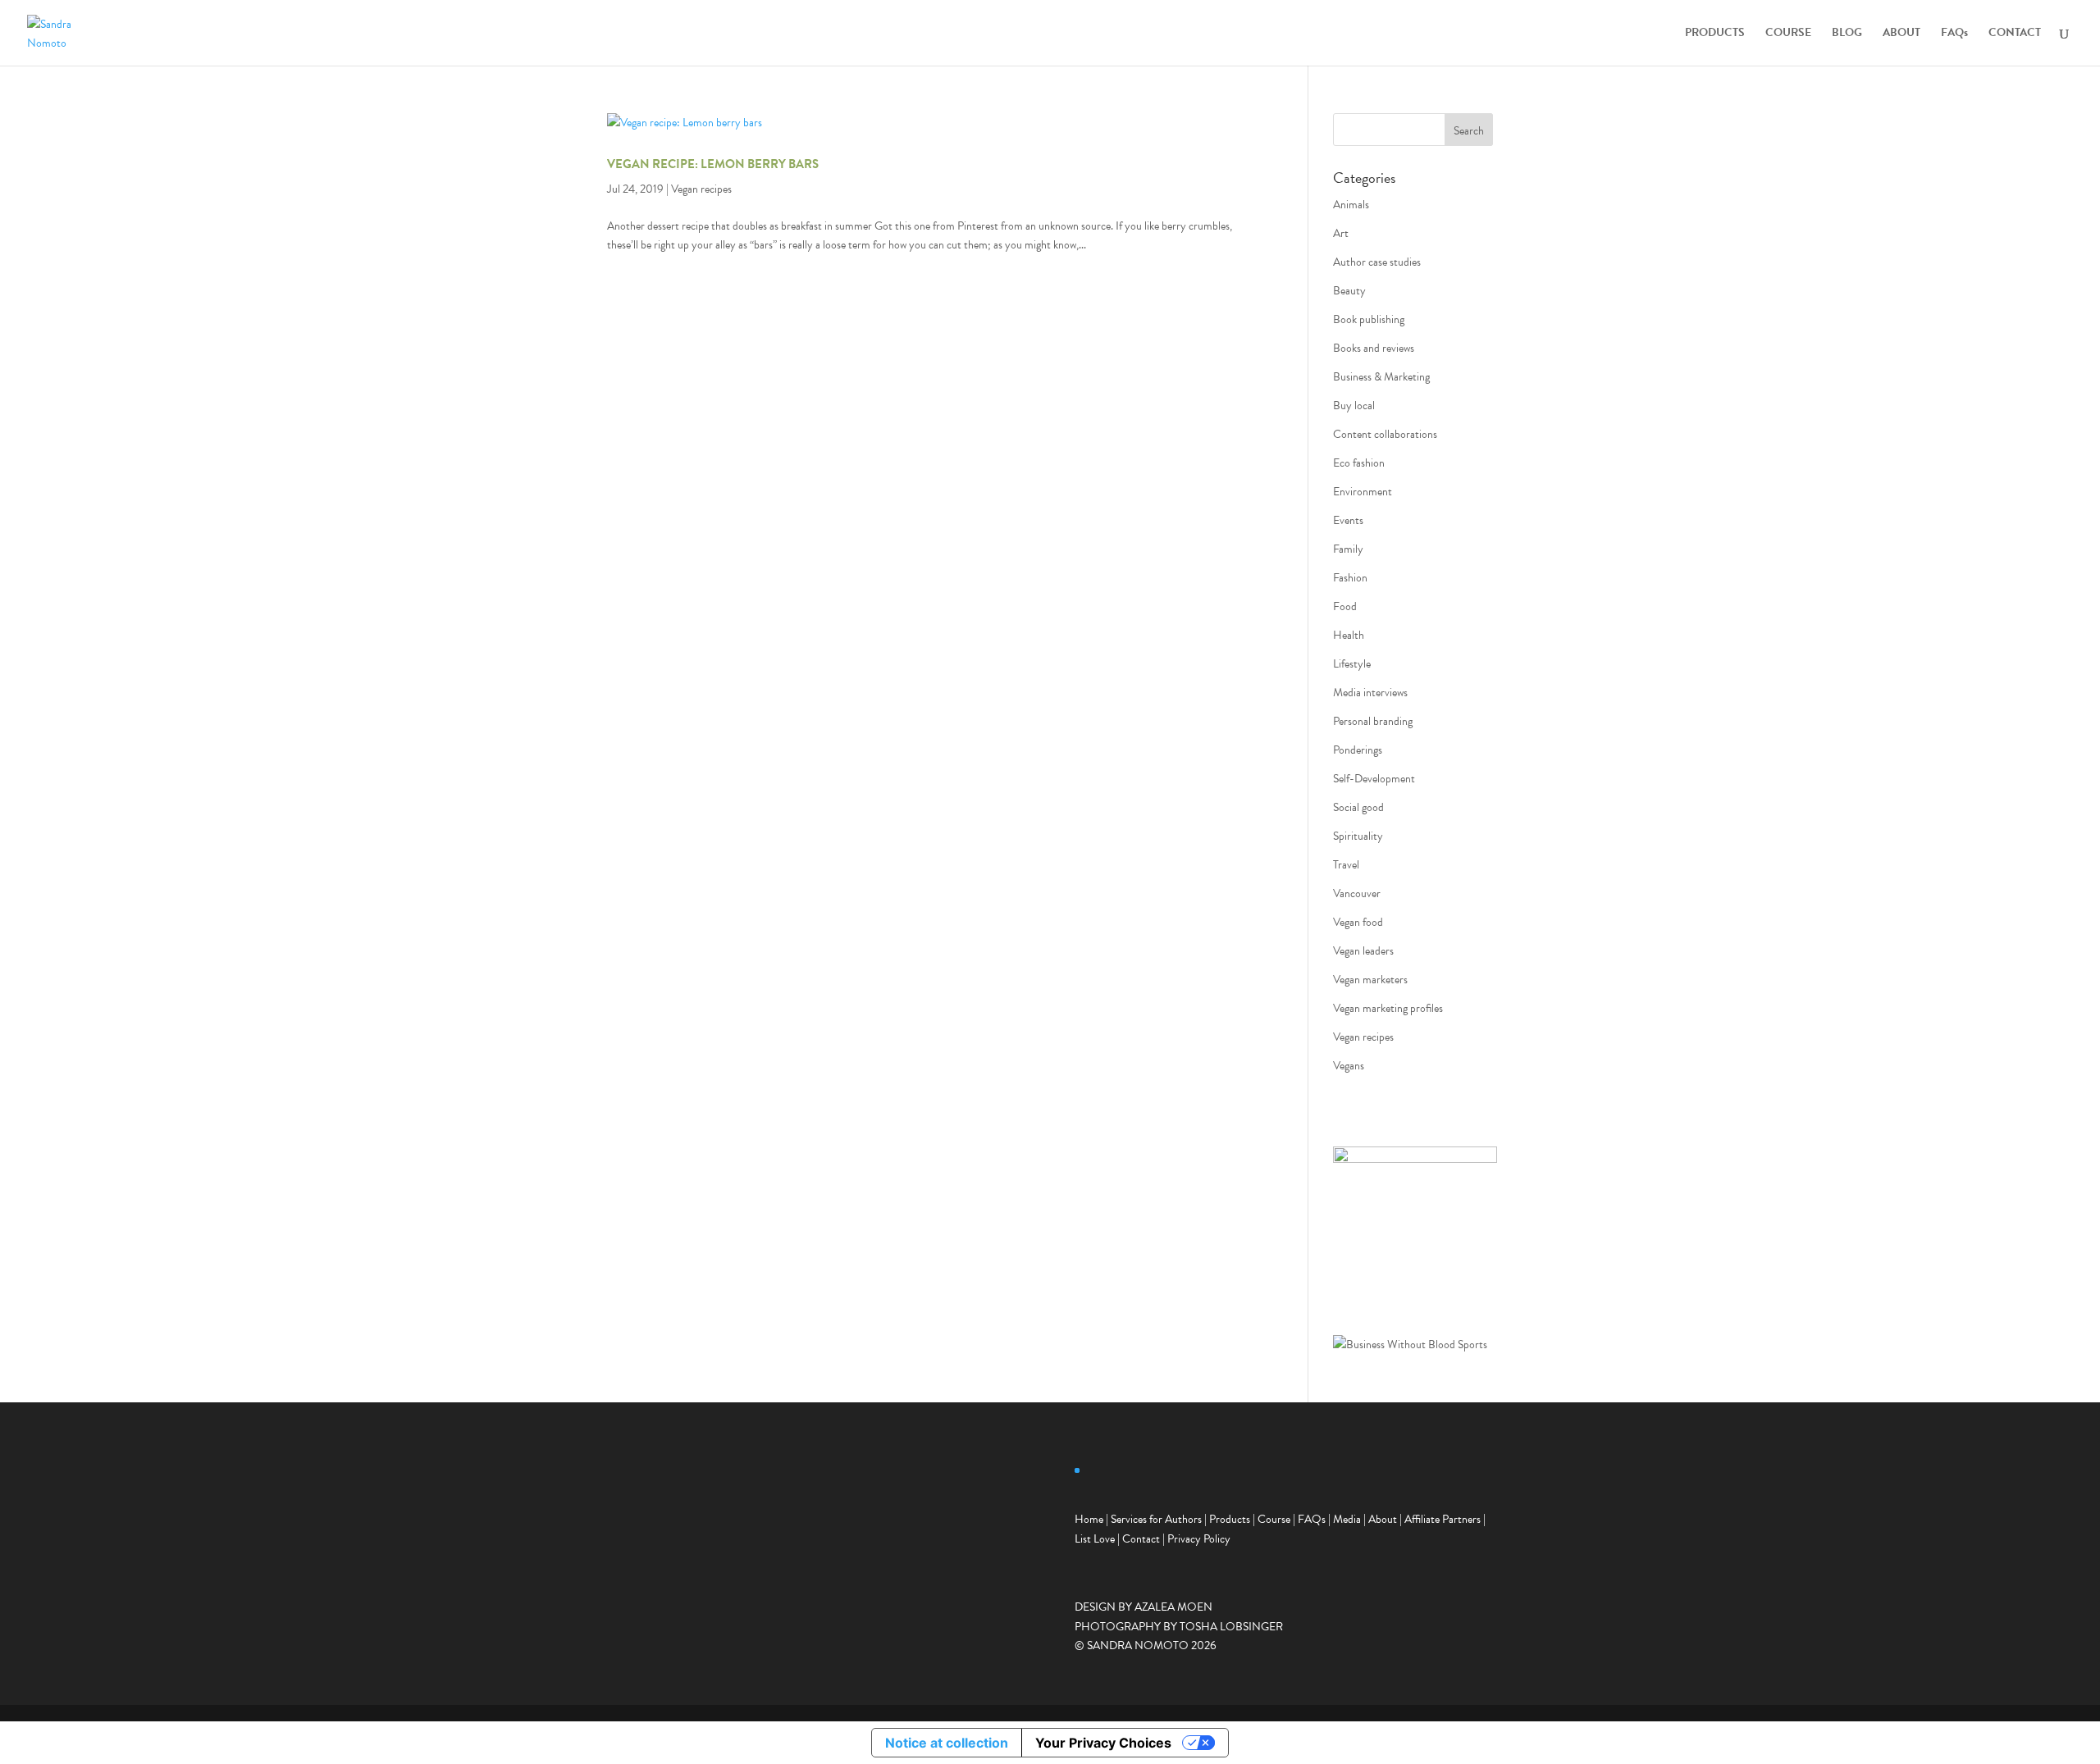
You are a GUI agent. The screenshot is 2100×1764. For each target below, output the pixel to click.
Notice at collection (947, 1743)
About (1383, 1519)
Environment (1363, 492)
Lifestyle (1352, 664)
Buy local (1354, 406)
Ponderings (1358, 750)
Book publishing (1369, 319)
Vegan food (1358, 922)
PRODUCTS (1715, 34)
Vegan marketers (1370, 980)
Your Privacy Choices (1103, 1743)
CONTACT (2015, 34)
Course (1274, 1519)
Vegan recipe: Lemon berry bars (713, 164)
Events (1348, 520)
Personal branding (1373, 721)
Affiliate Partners (1443, 1519)
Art (1341, 233)
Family (1348, 549)
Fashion (1350, 578)
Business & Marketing (1381, 377)
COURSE (1788, 34)
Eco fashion (1359, 463)
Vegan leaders (1363, 951)
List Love (1095, 1539)
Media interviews (1370, 693)
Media (1347, 1519)
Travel (1346, 865)
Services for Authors (1156, 1519)
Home (1089, 1519)
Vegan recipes (701, 189)
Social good (1358, 807)
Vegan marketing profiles (1388, 1008)
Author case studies (1377, 262)
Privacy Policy (1199, 1539)
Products (1230, 1519)
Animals (1351, 205)
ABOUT (1901, 34)
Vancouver (1357, 893)
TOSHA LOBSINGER (1231, 1627)
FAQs (1954, 34)
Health (1349, 635)
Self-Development (1374, 779)
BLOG (1847, 34)
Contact (1141, 1539)
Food (1345, 606)
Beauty (1349, 291)
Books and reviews (1374, 348)
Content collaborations (1385, 434)
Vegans (1349, 1066)
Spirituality (1358, 836)
